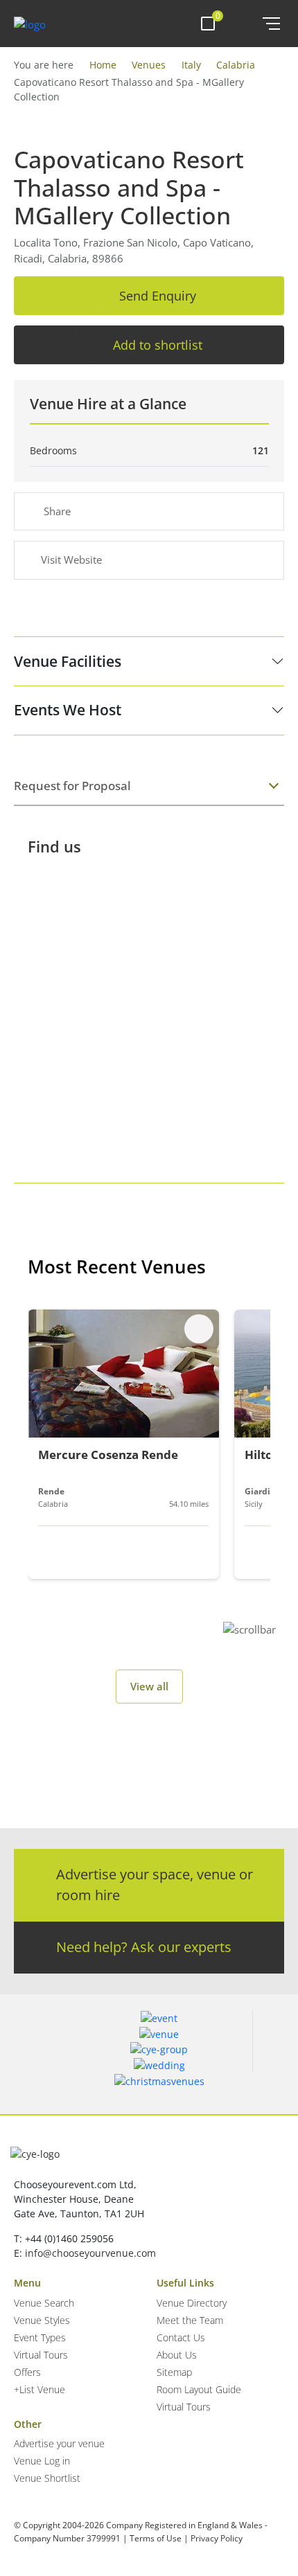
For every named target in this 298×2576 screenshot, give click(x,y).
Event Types (40, 2337)
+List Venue (40, 2389)
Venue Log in (42, 2461)
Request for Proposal (72, 786)
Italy (191, 65)
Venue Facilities (68, 661)
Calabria (236, 65)
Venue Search (44, 2303)
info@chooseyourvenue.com (90, 2253)
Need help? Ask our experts (144, 1947)
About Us (177, 2355)
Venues (149, 65)
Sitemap (174, 2372)
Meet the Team (190, 2320)
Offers (27, 2372)
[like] (199, 1329)
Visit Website (71, 560)
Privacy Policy (217, 2538)
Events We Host (68, 710)
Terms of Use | (159, 2538)
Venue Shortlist (47, 2478)
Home (103, 65)
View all (149, 1686)
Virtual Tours (41, 2355)
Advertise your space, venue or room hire (155, 1885)
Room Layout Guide (199, 2389)
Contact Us (181, 2337)
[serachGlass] (243, 24)
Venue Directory (192, 2303)
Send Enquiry (158, 296)
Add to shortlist (158, 345)
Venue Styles (42, 2320)
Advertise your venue (59, 2443)
